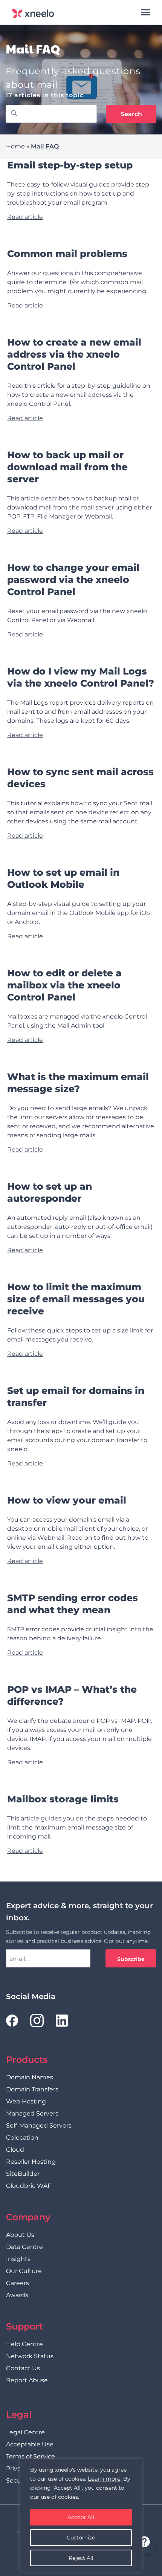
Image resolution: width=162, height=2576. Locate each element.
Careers (18, 2283)
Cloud (15, 2150)
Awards (17, 2295)
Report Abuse (27, 2380)
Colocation (22, 2138)
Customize (81, 2538)
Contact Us (23, 2368)
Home (15, 146)
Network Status (30, 2356)
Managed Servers (32, 2113)
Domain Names (30, 2077)
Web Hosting (26, 2101)
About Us (20, 2235)
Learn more (104, 2479)
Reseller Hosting (31, 2162)
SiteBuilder (23, 2174)
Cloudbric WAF (29, 2186)
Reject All (81, 2558)
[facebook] (12, 2021)
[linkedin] (62, 2021)
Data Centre (24, 2247)
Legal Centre (25, 2432)
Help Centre (24, 2344)
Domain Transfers (32, 2089)
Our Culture (24, 2271)
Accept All (81, 2517)
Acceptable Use (30, 2444)
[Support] (144, 2543)
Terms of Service (31, 2456)
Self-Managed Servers (39, 2126)
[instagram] (37, 2021)
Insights (18, 2259)
